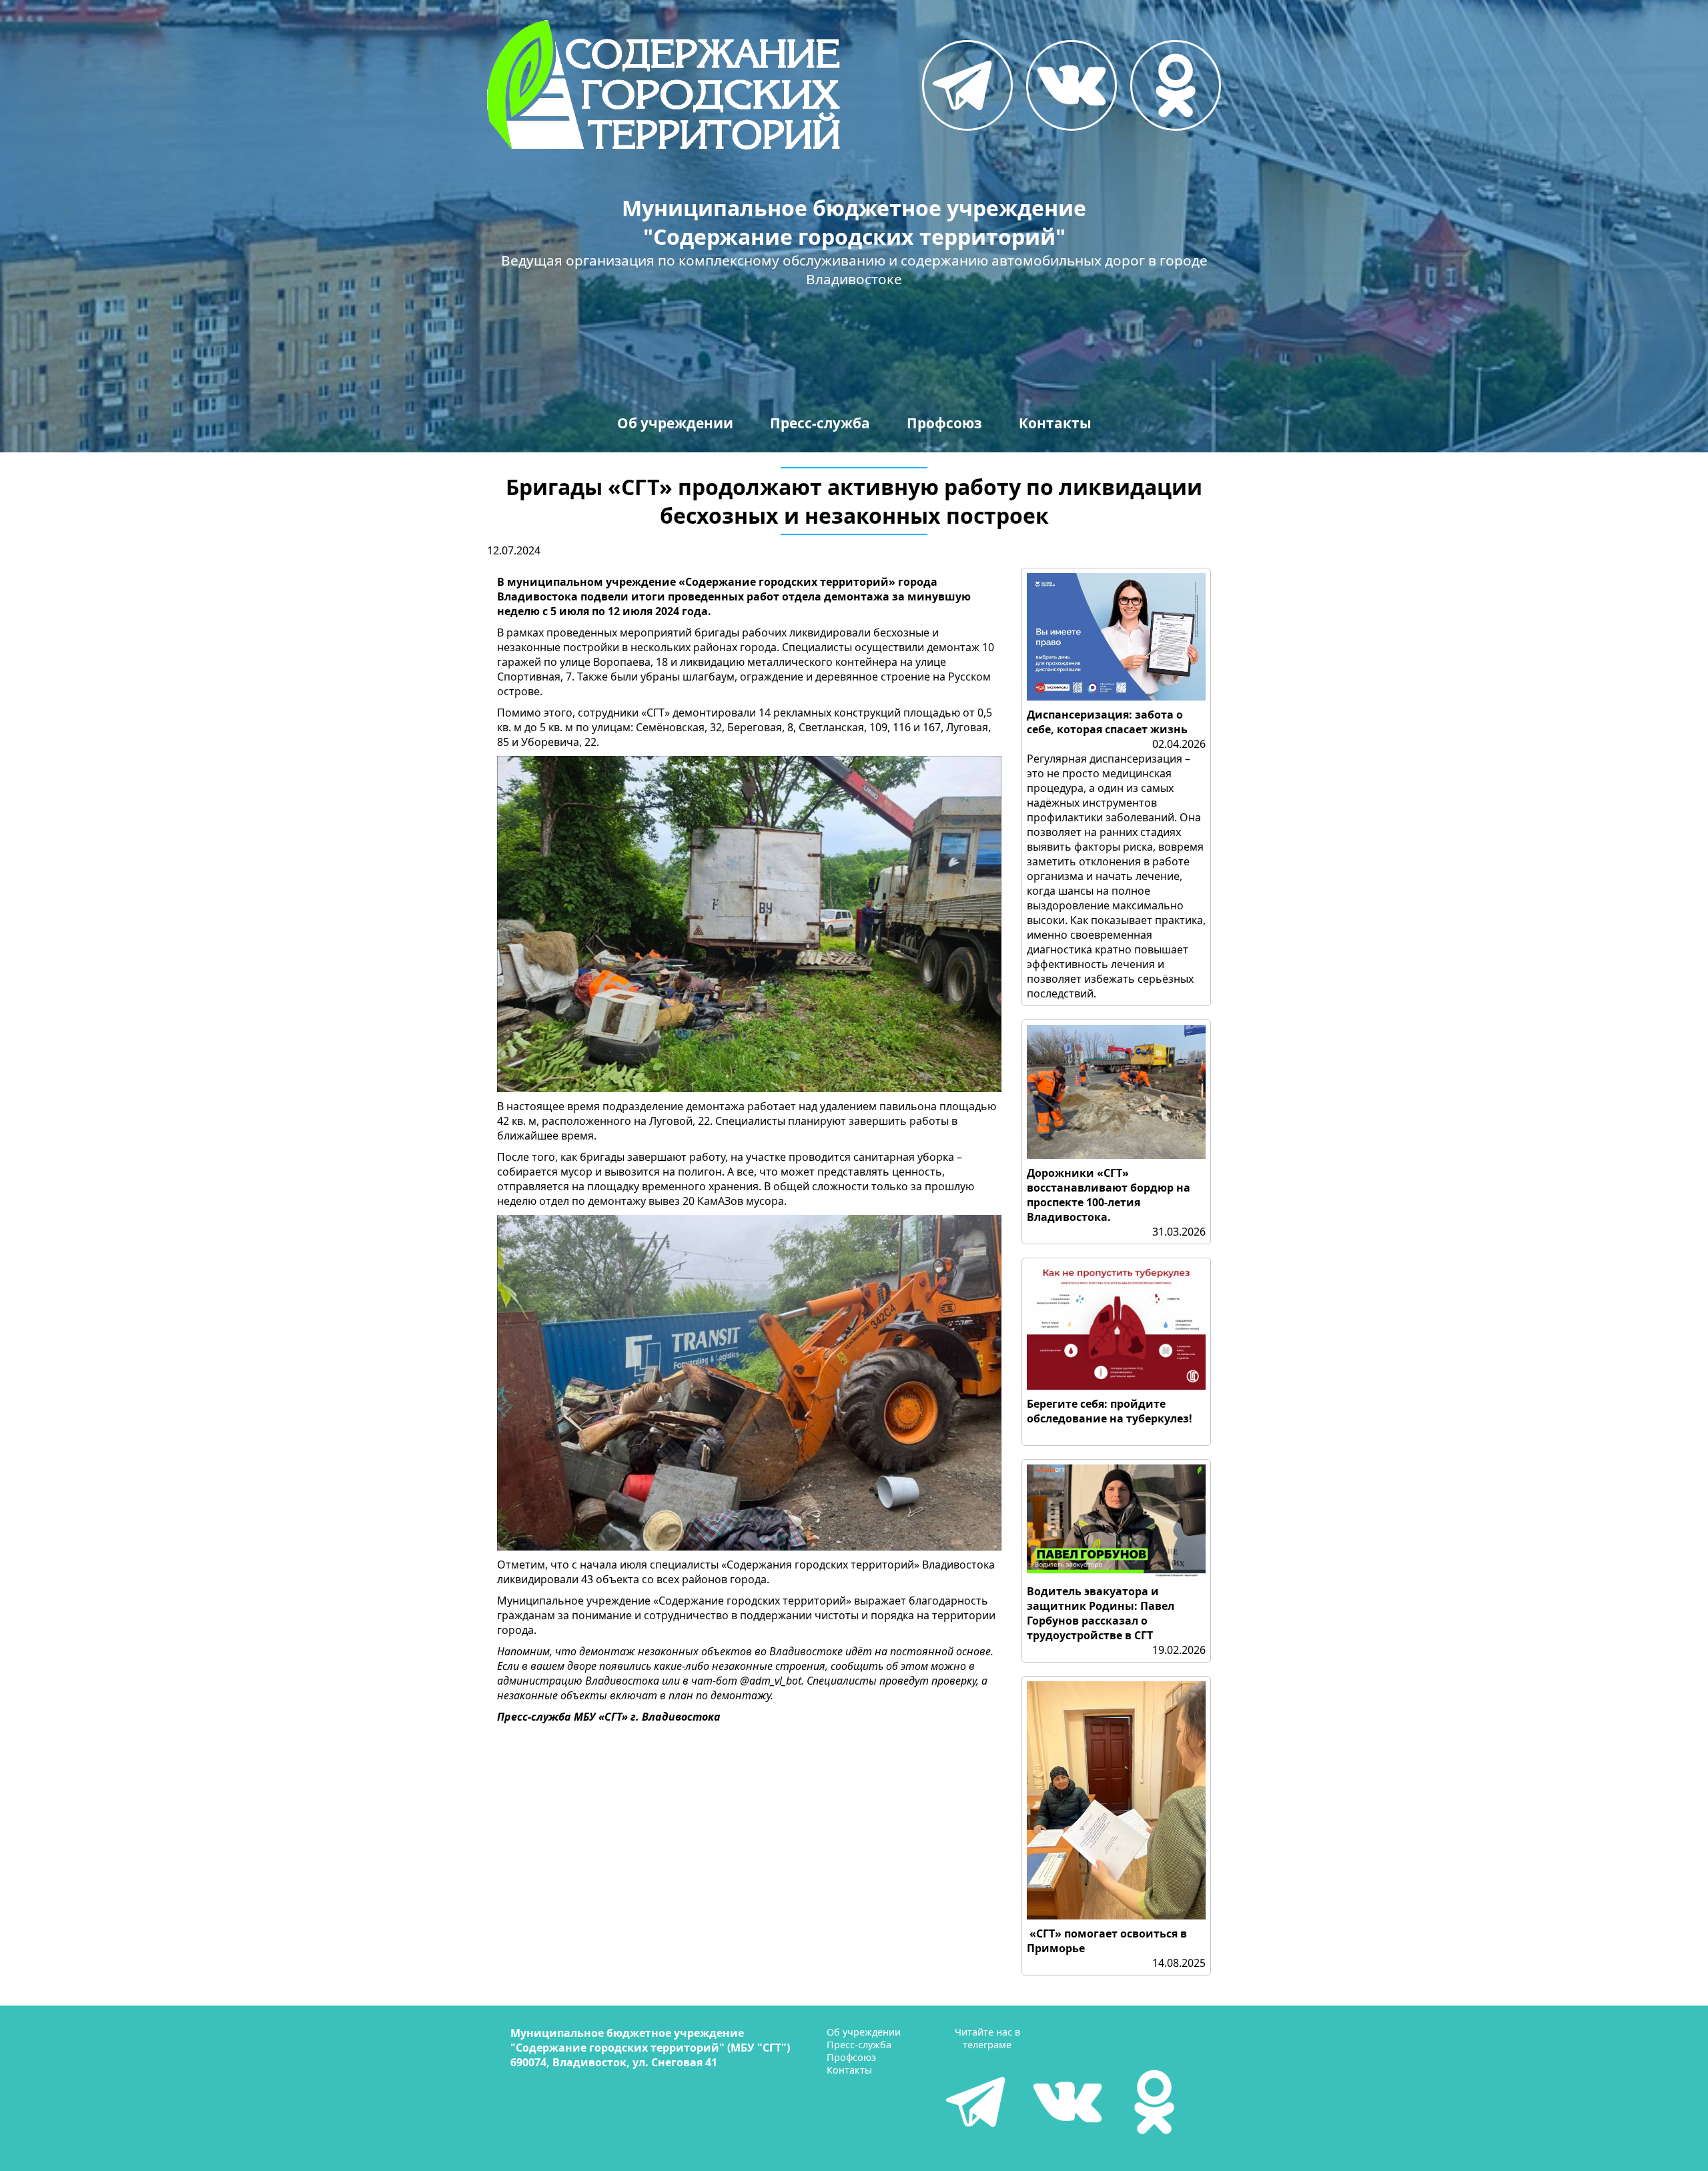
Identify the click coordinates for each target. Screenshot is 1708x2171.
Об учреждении (675, 423)
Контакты (1055, 423)
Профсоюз (944, 423)
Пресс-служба (820, 423)
